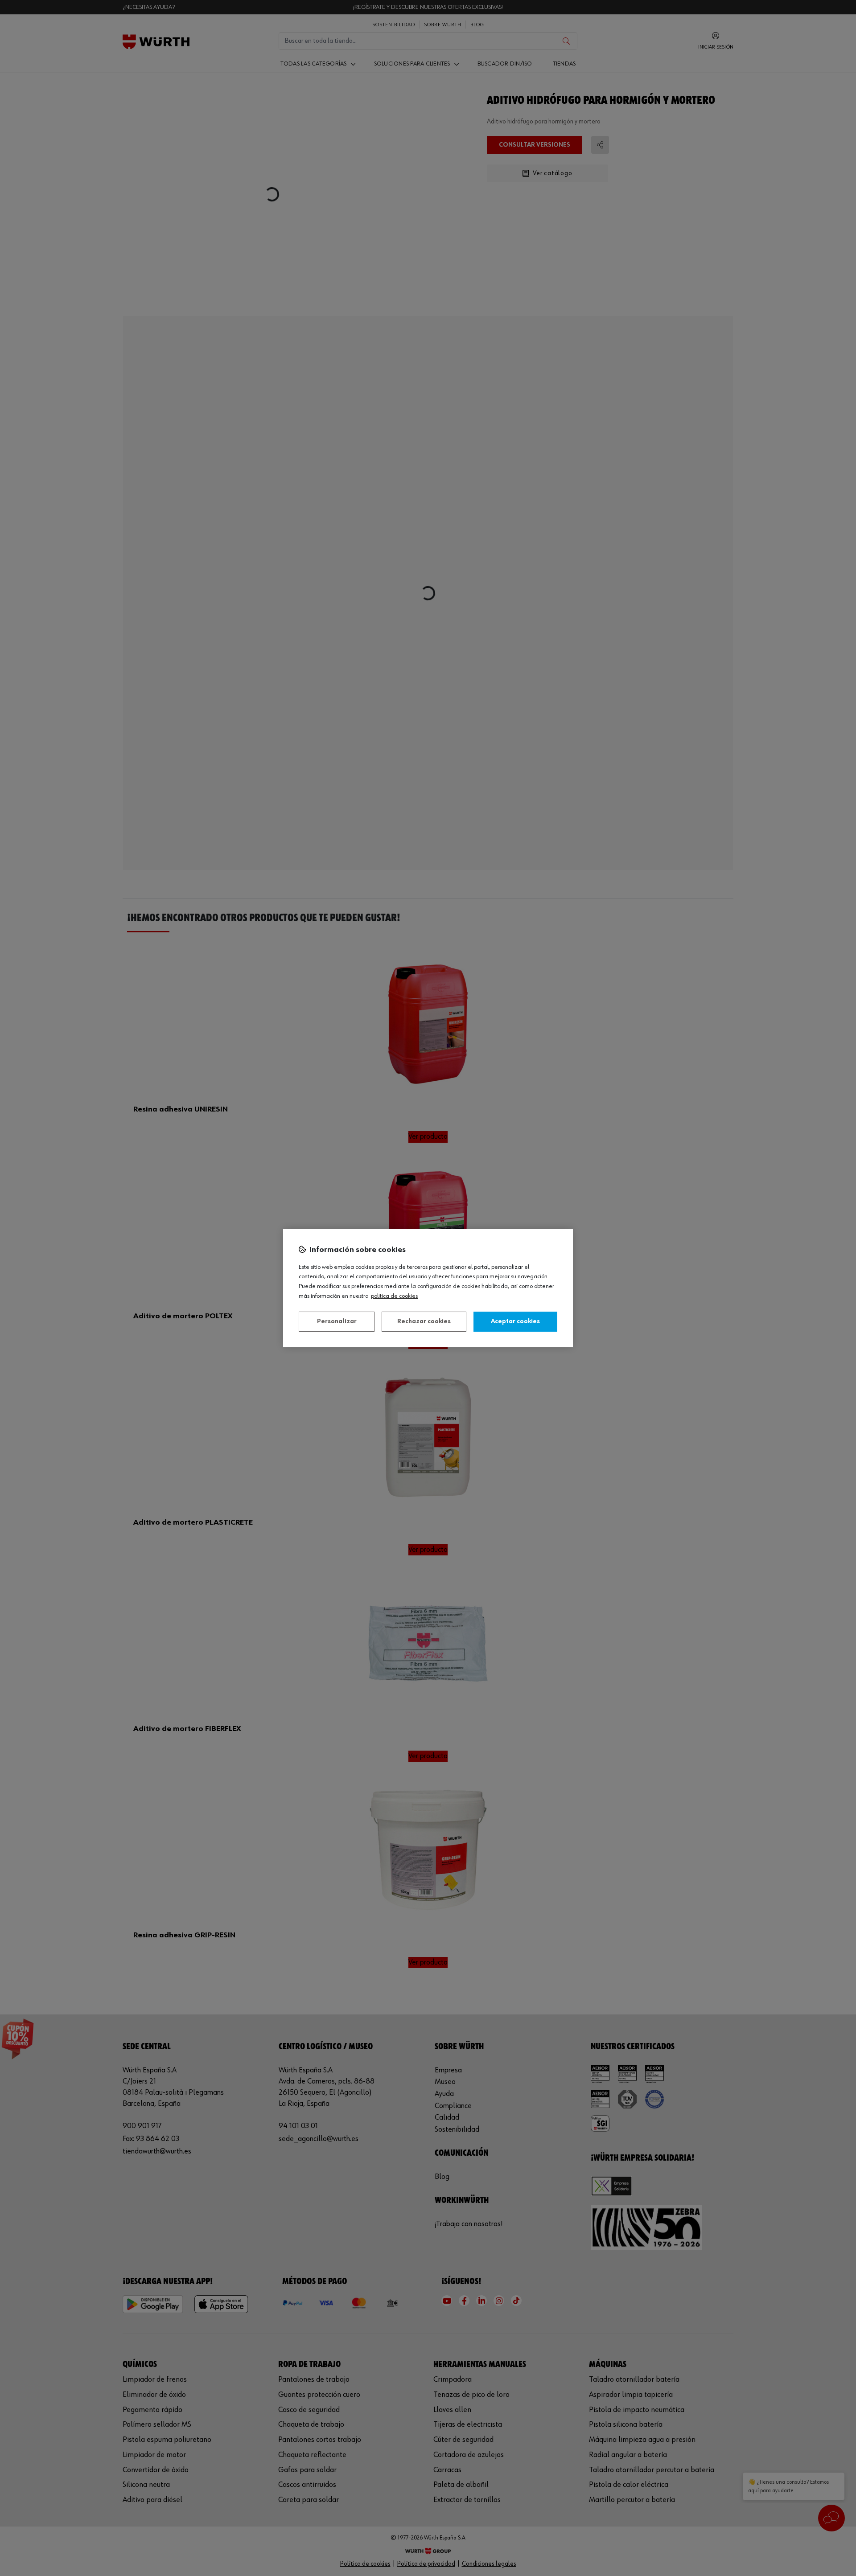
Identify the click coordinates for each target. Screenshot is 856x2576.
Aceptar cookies (515, 1321)
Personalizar (337, 1321)
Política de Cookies (394, 1296)
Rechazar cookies (424, 1321)
